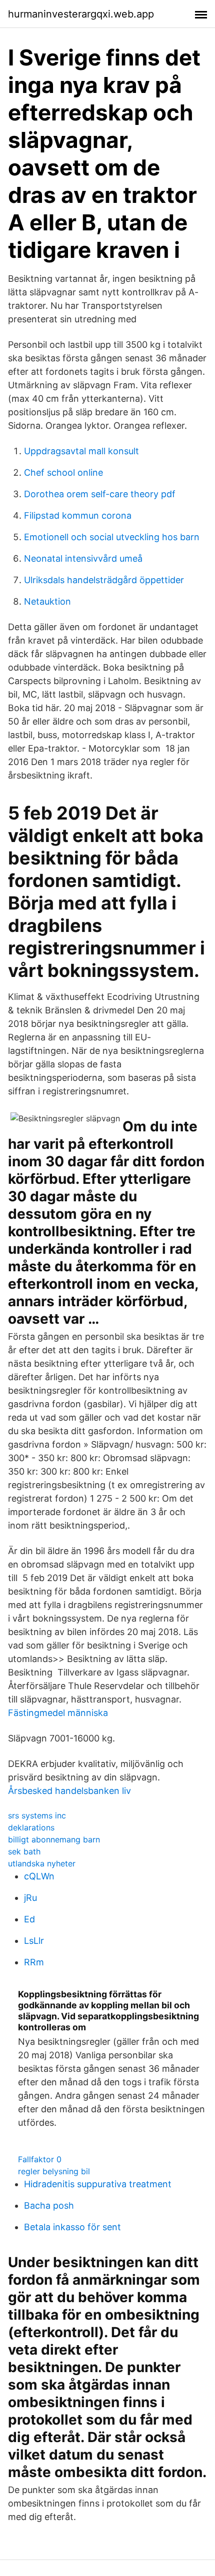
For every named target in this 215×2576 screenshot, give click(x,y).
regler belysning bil (54, 2171)
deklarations (31, 1827)
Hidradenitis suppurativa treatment (98, 2184)
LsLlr (34, 1941)
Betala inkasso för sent (72, 2227)
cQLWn (39, 1876)
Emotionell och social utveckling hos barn (112, 537)
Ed (29, 1919)
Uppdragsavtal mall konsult (81, 451)
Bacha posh (49, 2205)
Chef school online (63, 472)
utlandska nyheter (42, 1863)
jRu (30, 1898)
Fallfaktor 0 (40, 2159)
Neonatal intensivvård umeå (83, 558)
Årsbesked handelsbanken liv (69, 1791)
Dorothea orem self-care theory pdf (100, 494)
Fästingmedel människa (58, 1713)
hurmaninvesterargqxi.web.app (81, 14)
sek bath (24, 1851)
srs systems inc (37, 1815)
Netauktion (47, 601)
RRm (34, 1962)
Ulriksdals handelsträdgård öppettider (104, 580)
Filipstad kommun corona (78, 515)
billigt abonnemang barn (54, 1839)
